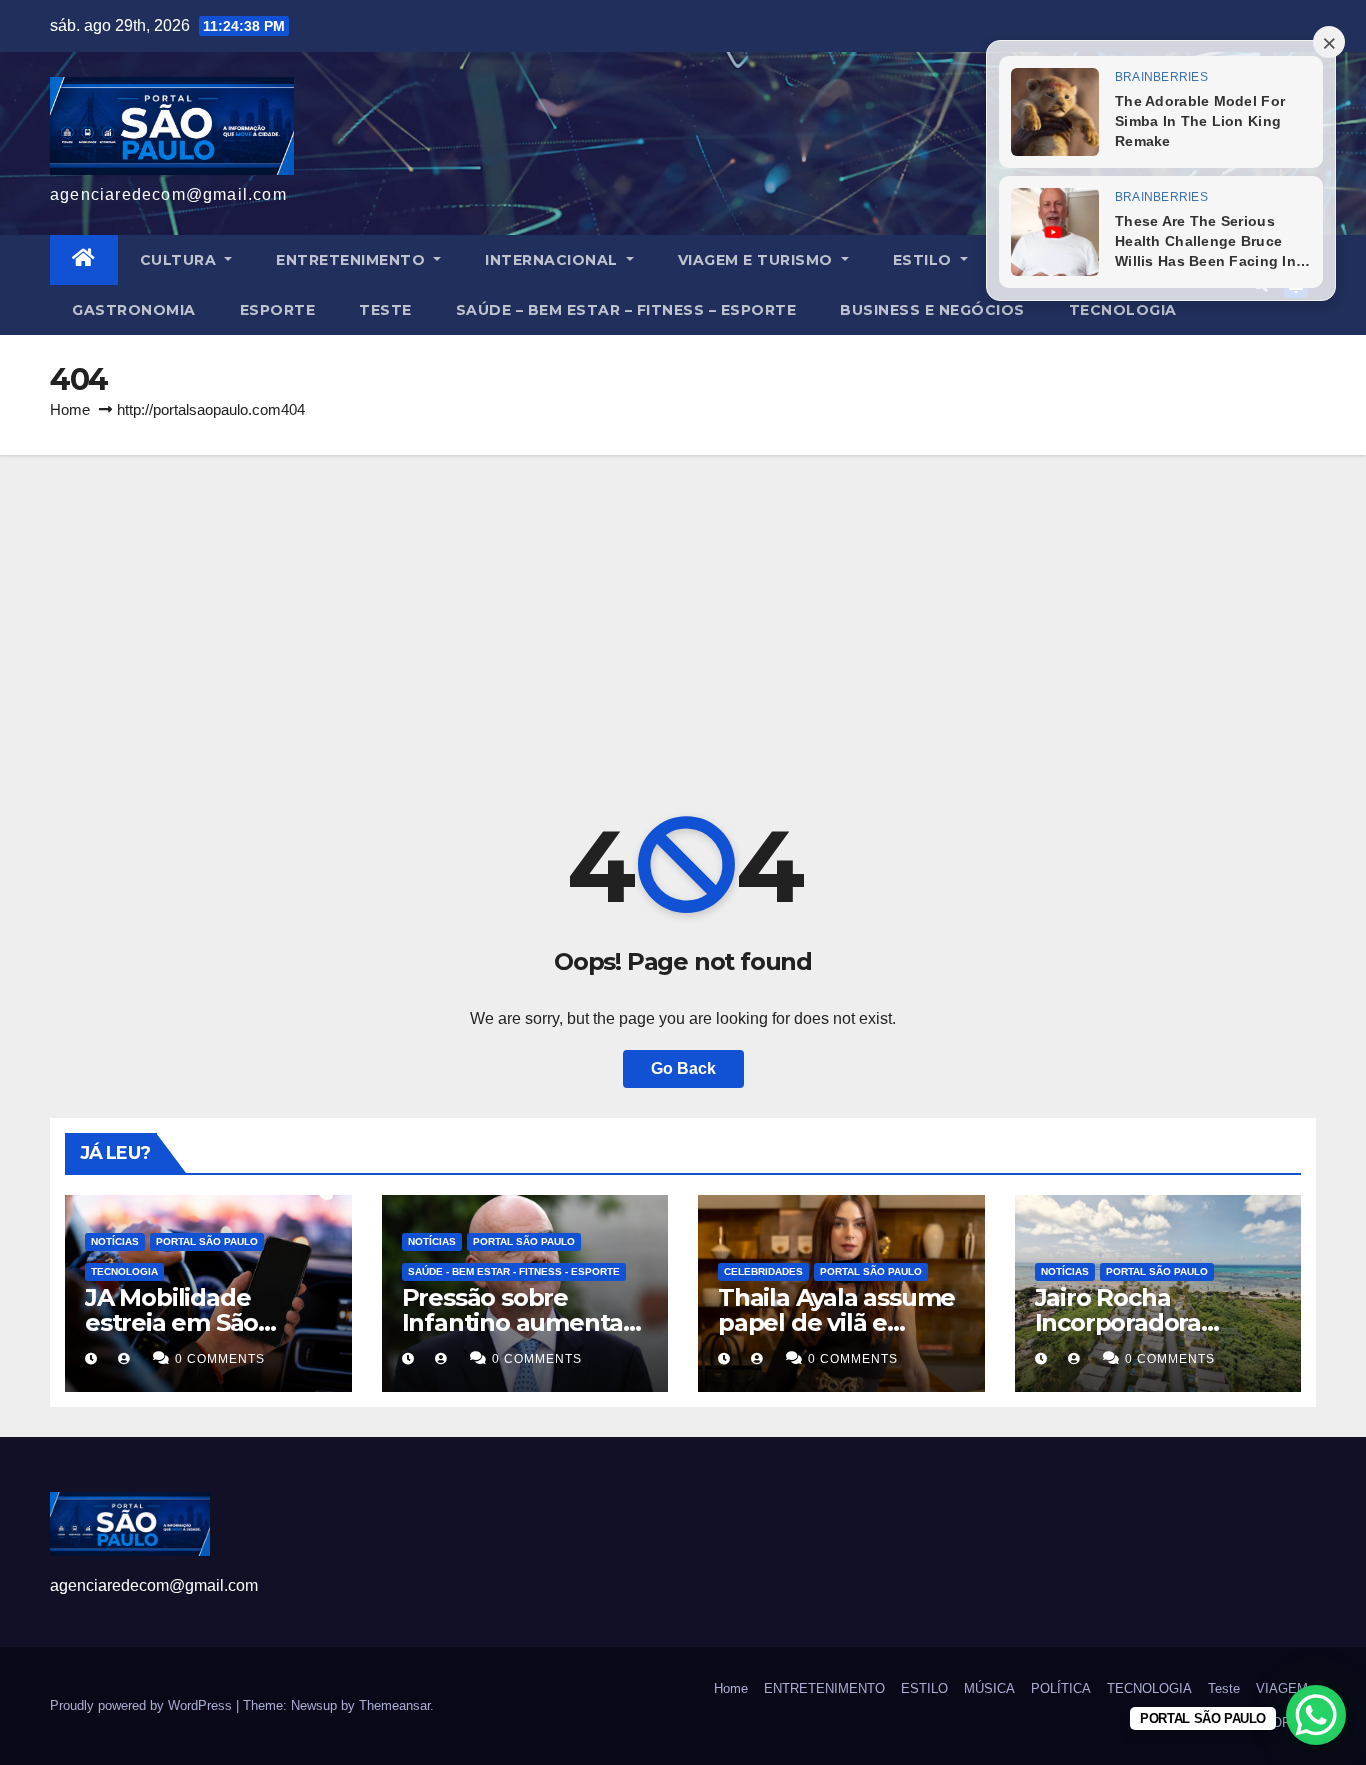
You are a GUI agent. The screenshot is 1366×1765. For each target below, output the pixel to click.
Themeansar (394, 1705)
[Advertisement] (683, 605)
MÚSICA (989, 1688)
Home (70, 409)
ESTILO (925, 260)
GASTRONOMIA (134, 310)
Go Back (683, 1068)
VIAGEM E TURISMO (758, 260)
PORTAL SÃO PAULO (207, 1241)
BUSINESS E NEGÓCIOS (932, 310)
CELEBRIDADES (763, 1271)
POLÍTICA (1061, 1688)
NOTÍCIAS (115, 1241)
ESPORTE (278, 310)
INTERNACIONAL (553, 260)
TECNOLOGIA (1123, 310)
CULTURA (180, 260)
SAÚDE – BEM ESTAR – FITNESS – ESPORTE (626, 310)
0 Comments (220, 1359)
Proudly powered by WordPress (143, 1705)
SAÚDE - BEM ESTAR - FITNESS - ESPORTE (514, 1271)
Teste (385, 310)
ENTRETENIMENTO (353, 260)
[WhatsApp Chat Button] (1316, 1715)
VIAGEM (1282, 1688)
